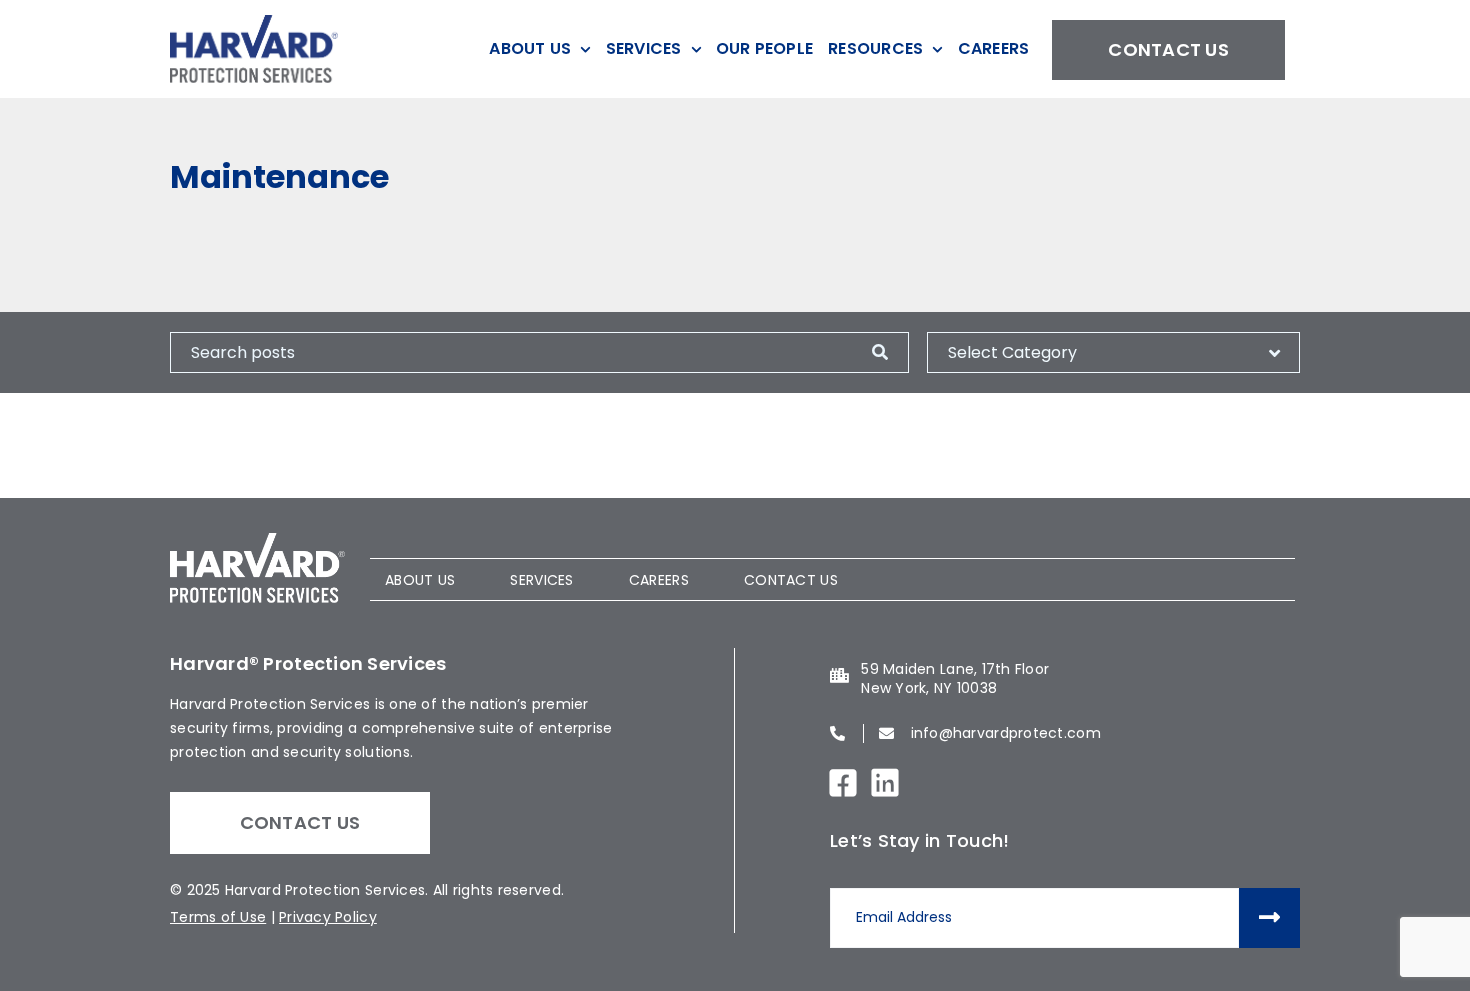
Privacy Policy (328, 917)
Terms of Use (218, 917)
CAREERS (659, 580)
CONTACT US (791, 580)
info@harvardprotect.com (1006, 733)
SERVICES (541, 580)
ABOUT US (420, 580)
